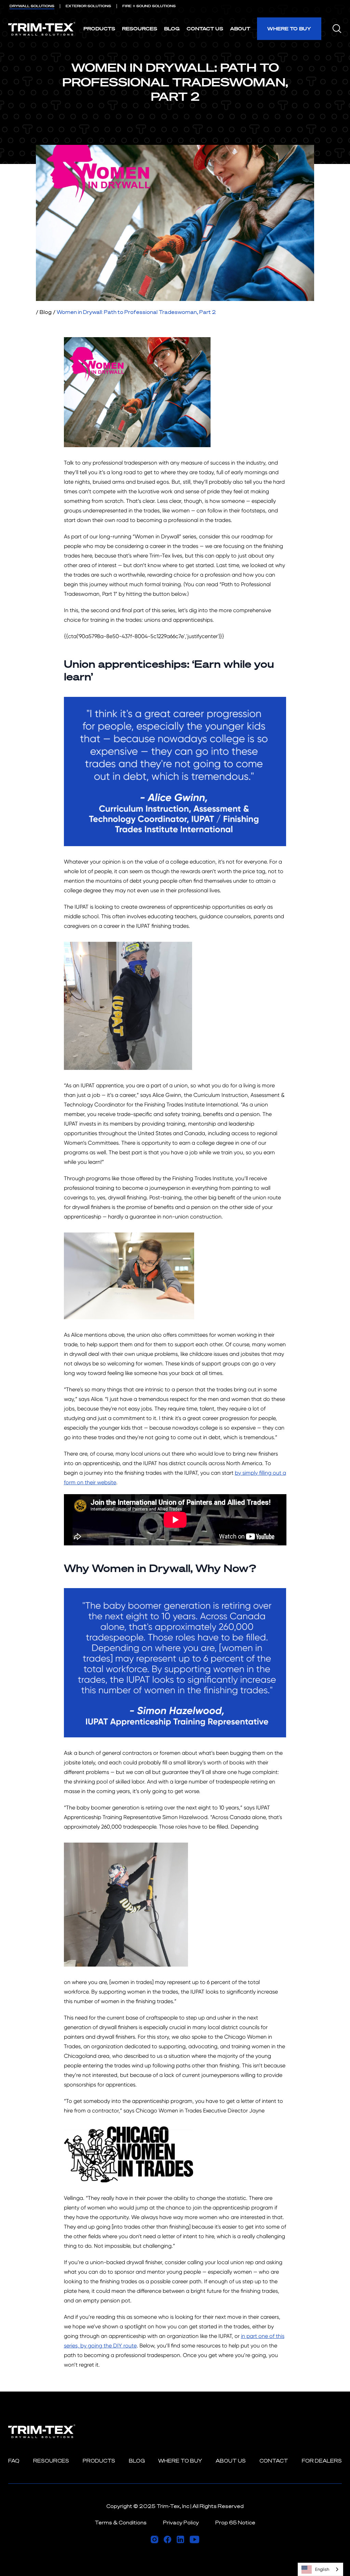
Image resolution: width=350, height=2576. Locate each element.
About (240, 29)
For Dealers (322, 2461)
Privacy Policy (181, 2523)
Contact (274, 2461)
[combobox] (320, 2569)
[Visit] (154, 2539)
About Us (231, 2461)
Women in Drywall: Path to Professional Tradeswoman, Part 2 (136, 312)
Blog (172, 29)
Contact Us (205, 29)
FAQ (14, 2461)
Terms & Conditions (121, 2523)
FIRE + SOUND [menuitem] (149, 6)
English (322, 2569)
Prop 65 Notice (235, 2523)
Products (99, 29)
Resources (140, 29)
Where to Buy (289, 29)
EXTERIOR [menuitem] (88, 6)
